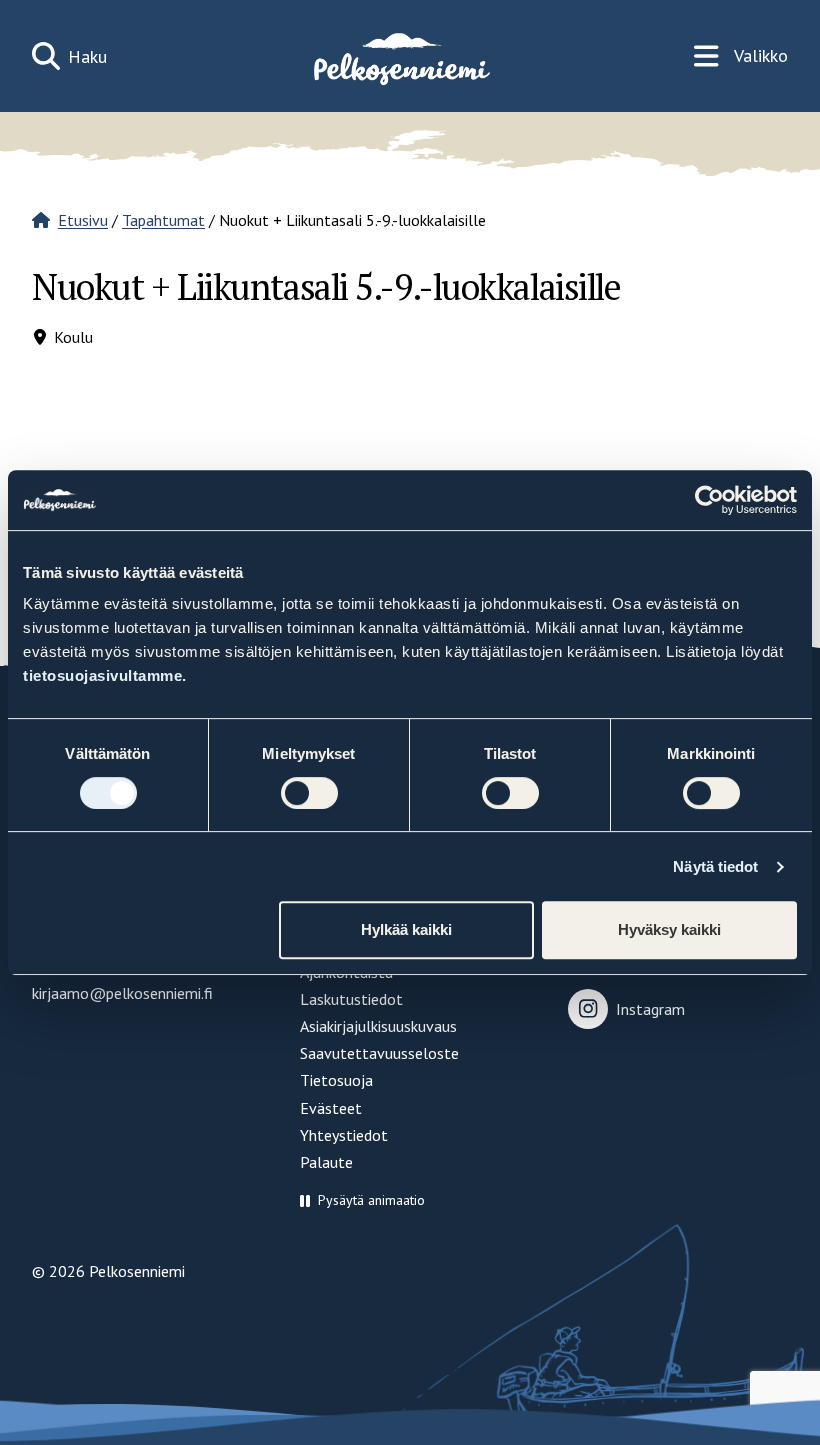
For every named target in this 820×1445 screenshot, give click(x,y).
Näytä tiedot (715, 866)
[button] (362, 1200)
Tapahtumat (163, 220)
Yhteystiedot (344, 1135)
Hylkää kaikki (406, 929)
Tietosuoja (336, 1080)
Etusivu (83, 220)
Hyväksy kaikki (669, 929)
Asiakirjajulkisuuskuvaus (378, 1026)
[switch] (309, 793)
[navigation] (741, 56)
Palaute (326, 1162)
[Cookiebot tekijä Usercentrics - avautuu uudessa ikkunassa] (709, 500)
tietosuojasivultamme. (105, 675)
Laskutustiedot (351, 999)
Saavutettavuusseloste (379, 1053)
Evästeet (331, 1108)
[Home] (400, 56)
